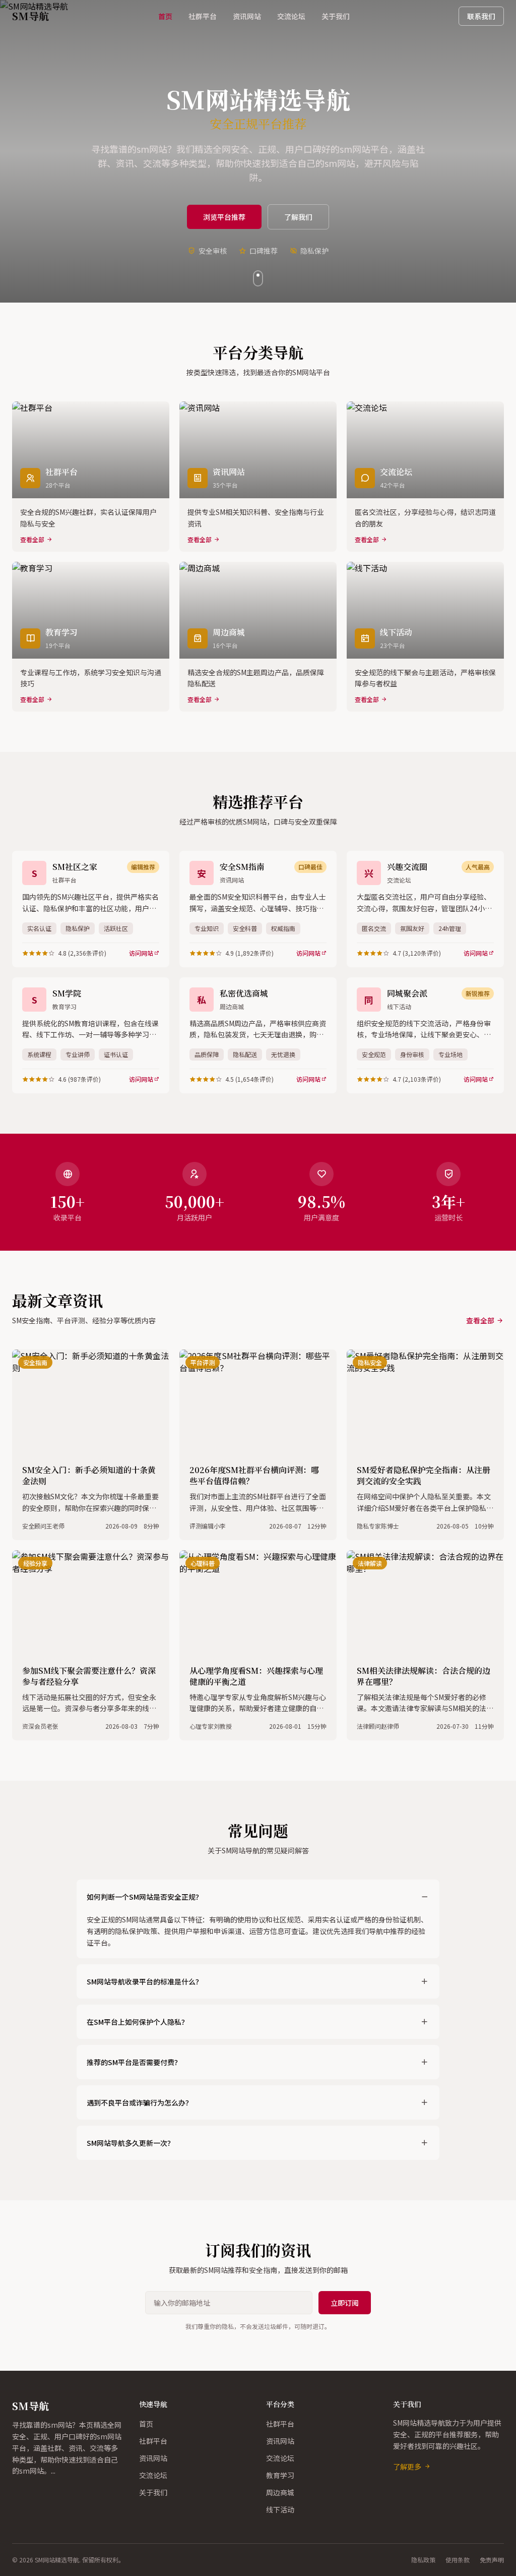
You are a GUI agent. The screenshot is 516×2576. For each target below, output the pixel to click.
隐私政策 (423, 2560)
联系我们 (481, 16)
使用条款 (458, 2560)
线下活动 (280, 2509)
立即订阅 (345, 2303)
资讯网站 (247, 16)
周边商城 (280, 2492)
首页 (165, 16)
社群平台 (203, 16)
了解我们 (298, 217)
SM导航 (30, 2406)
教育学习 (280, 2475)
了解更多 (407, 2467)
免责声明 (492, 2560)
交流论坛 (291, 16)
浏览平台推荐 (224, 217)
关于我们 (336, 16)
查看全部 (480, 1320)
